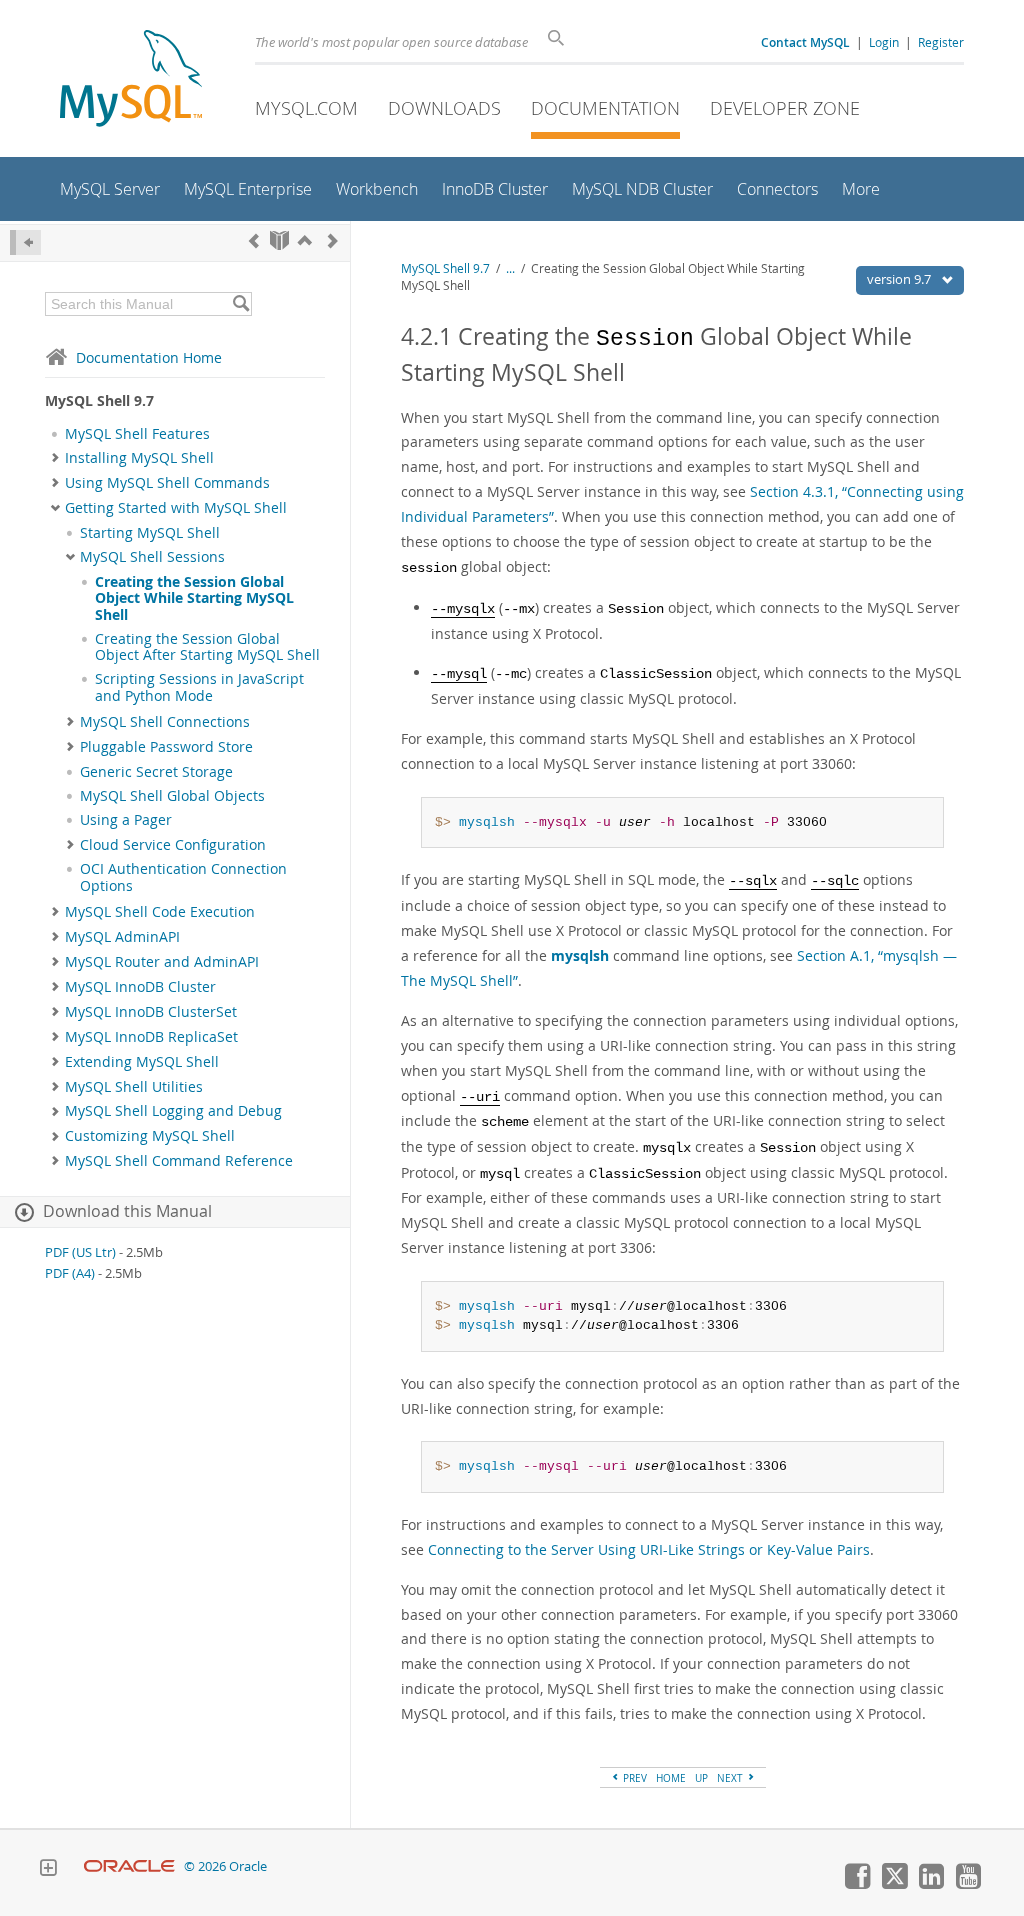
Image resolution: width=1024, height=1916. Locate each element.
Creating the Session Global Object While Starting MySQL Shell (194, 598)
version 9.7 (900, 279)
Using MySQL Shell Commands (167, 483)
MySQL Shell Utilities (134, 1087)
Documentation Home (149, 357)
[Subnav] (55, 458)
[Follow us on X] (894, 1884)
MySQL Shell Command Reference (179, 1161)
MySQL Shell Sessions (152, 557)
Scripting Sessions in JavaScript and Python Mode (199, 687)
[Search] (240, 304)
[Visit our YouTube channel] (968, 1884)
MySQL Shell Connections (165, 722)
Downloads (444, 108)
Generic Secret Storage (156, 772)
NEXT (731, 1778)
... (510, 268)
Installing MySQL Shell (139, 458)
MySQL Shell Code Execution (160, 912)
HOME (671, 1778)
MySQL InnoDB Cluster (140, 987)
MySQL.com (306, 108)
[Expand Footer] (48, 1870)
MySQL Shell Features (137, 434)
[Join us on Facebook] (857, 1884)
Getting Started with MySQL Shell (176, 508)
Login (884, 42)
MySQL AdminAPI (122, 937)
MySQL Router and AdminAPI (162, 962)
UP (701, 1778)
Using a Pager (126, 820)
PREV (633, 1778)
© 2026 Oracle (225, 1866)
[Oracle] (129, 1866)
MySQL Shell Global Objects (172, 796)
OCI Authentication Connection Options (183, 877)
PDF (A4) (70, 1273)
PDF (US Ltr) (80, 1252)
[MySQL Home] (131, 80)
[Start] (279, 240)
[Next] (333, 240)
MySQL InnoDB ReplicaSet (151, 1037)
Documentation (605, 108)
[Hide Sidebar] (25, 242)
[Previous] (254, 240)
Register (941, 42)
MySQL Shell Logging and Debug (173, 1111)
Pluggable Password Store (166, 747)
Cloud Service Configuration (173, 845)
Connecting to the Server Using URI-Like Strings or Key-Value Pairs (649, 1549)
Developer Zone (785, 108)
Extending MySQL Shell (142, 1062)
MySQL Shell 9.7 (445, 268)
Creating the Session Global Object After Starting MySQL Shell (207, 647)
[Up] (305, 240)
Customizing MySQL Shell (150, 1136)
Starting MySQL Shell (150, 533)
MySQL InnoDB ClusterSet (151, 1012)
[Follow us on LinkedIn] (931, 1884)
